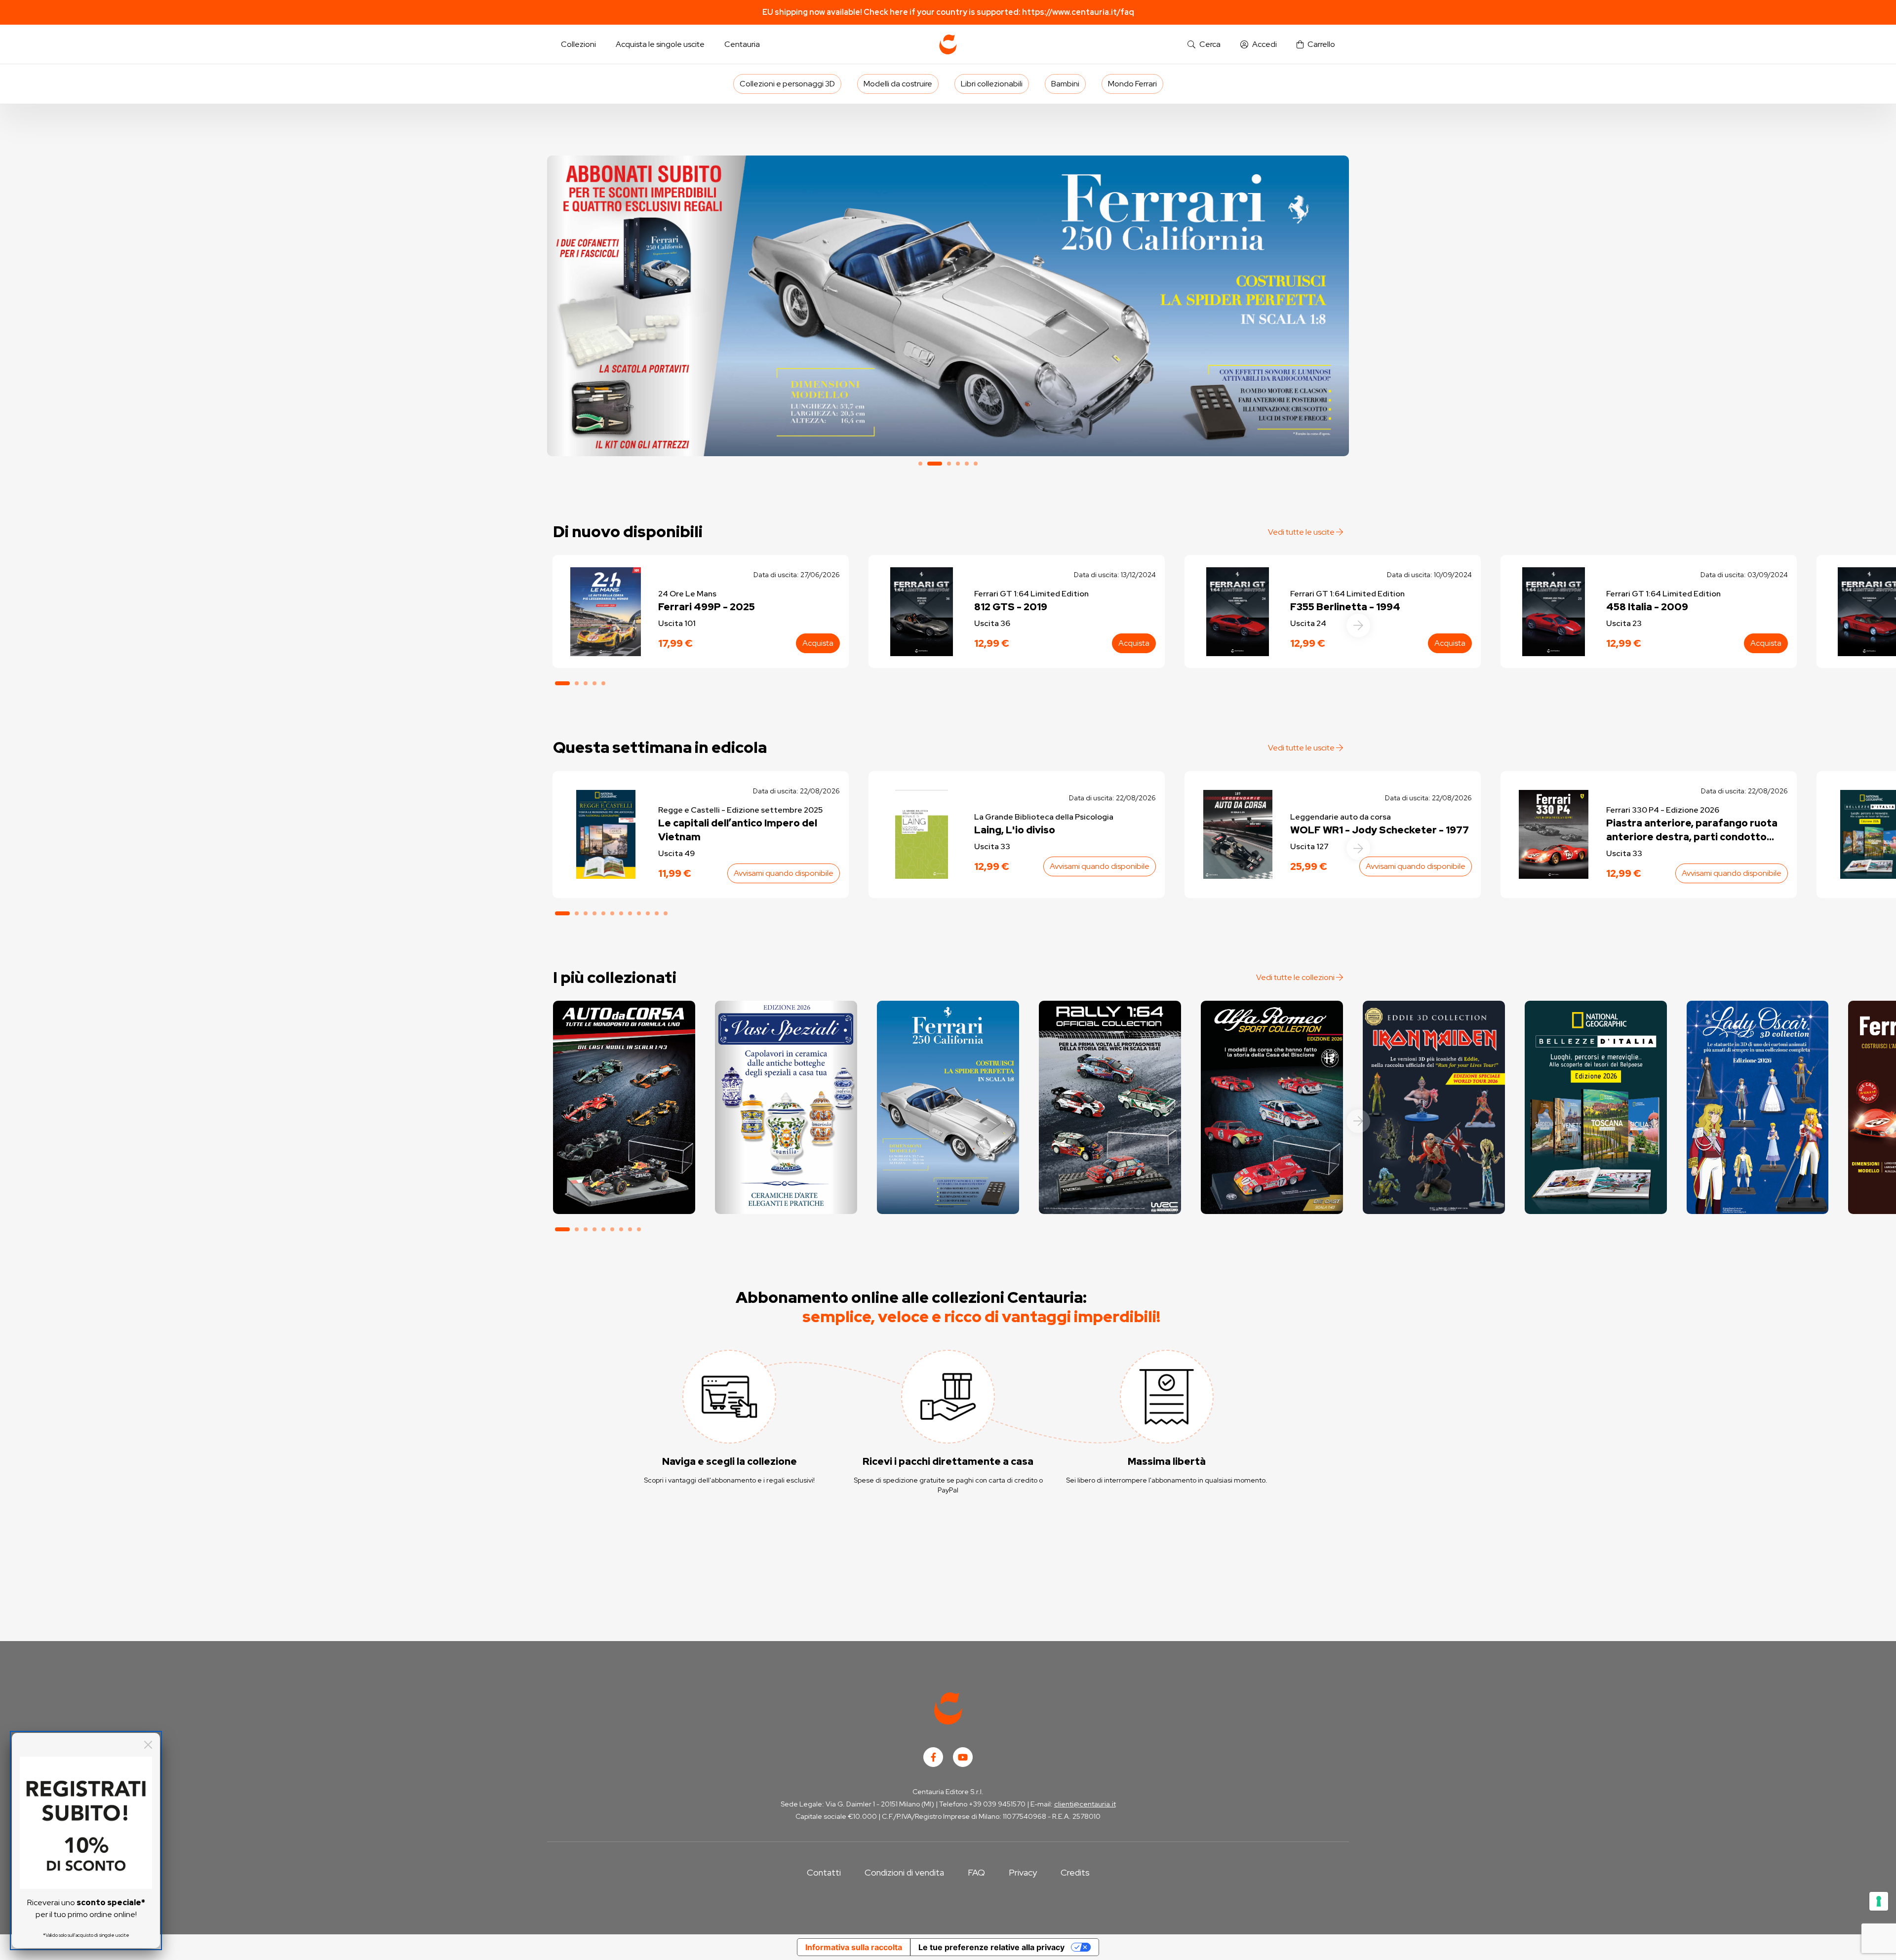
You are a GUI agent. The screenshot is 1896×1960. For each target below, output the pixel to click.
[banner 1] (920, 464)
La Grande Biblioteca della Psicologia (1044, 817)
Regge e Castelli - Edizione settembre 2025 (740, 810)
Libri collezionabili (992, 84)
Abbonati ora (624, 1170)
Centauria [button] (742, 44)
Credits (1075, 1872)
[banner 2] (929, 464)
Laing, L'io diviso (1015, 830)
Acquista (818, 643)
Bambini (1065, 84)
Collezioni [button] (578, 44)
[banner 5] (967, 464)
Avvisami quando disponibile (784, 873)
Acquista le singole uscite (660, 44)
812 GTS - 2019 (1011, 607)
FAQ (976, 1872)
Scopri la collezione (786, 1170)
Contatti (824, 1872)
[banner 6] (976, 464)
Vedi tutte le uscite (1302, 532)
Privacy (1023, 1872)
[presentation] (1358, 626)
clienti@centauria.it (1085, 1804)
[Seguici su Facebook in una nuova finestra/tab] (933, 1757)
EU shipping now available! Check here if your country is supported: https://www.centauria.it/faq (948, 12)
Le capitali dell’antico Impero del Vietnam (738, 830)
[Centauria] (948, 44)
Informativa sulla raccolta (854, 1947)
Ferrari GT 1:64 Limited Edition (1031, 594)
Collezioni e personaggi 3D (787, 84)
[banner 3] (948, 306)
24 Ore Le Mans (687, 594)
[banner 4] (958, 464)
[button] (1204, 45)
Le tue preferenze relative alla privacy (991, 1947)
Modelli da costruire (898, 84)
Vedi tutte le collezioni (1296, 977)
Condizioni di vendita (904, 1872)
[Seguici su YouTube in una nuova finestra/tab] (963, 1757)
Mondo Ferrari (1132, 84)
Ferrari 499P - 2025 (707, 607)
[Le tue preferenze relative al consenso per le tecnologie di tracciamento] (1879, 1901)
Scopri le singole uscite (624, 1197)
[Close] (148, 1745)
